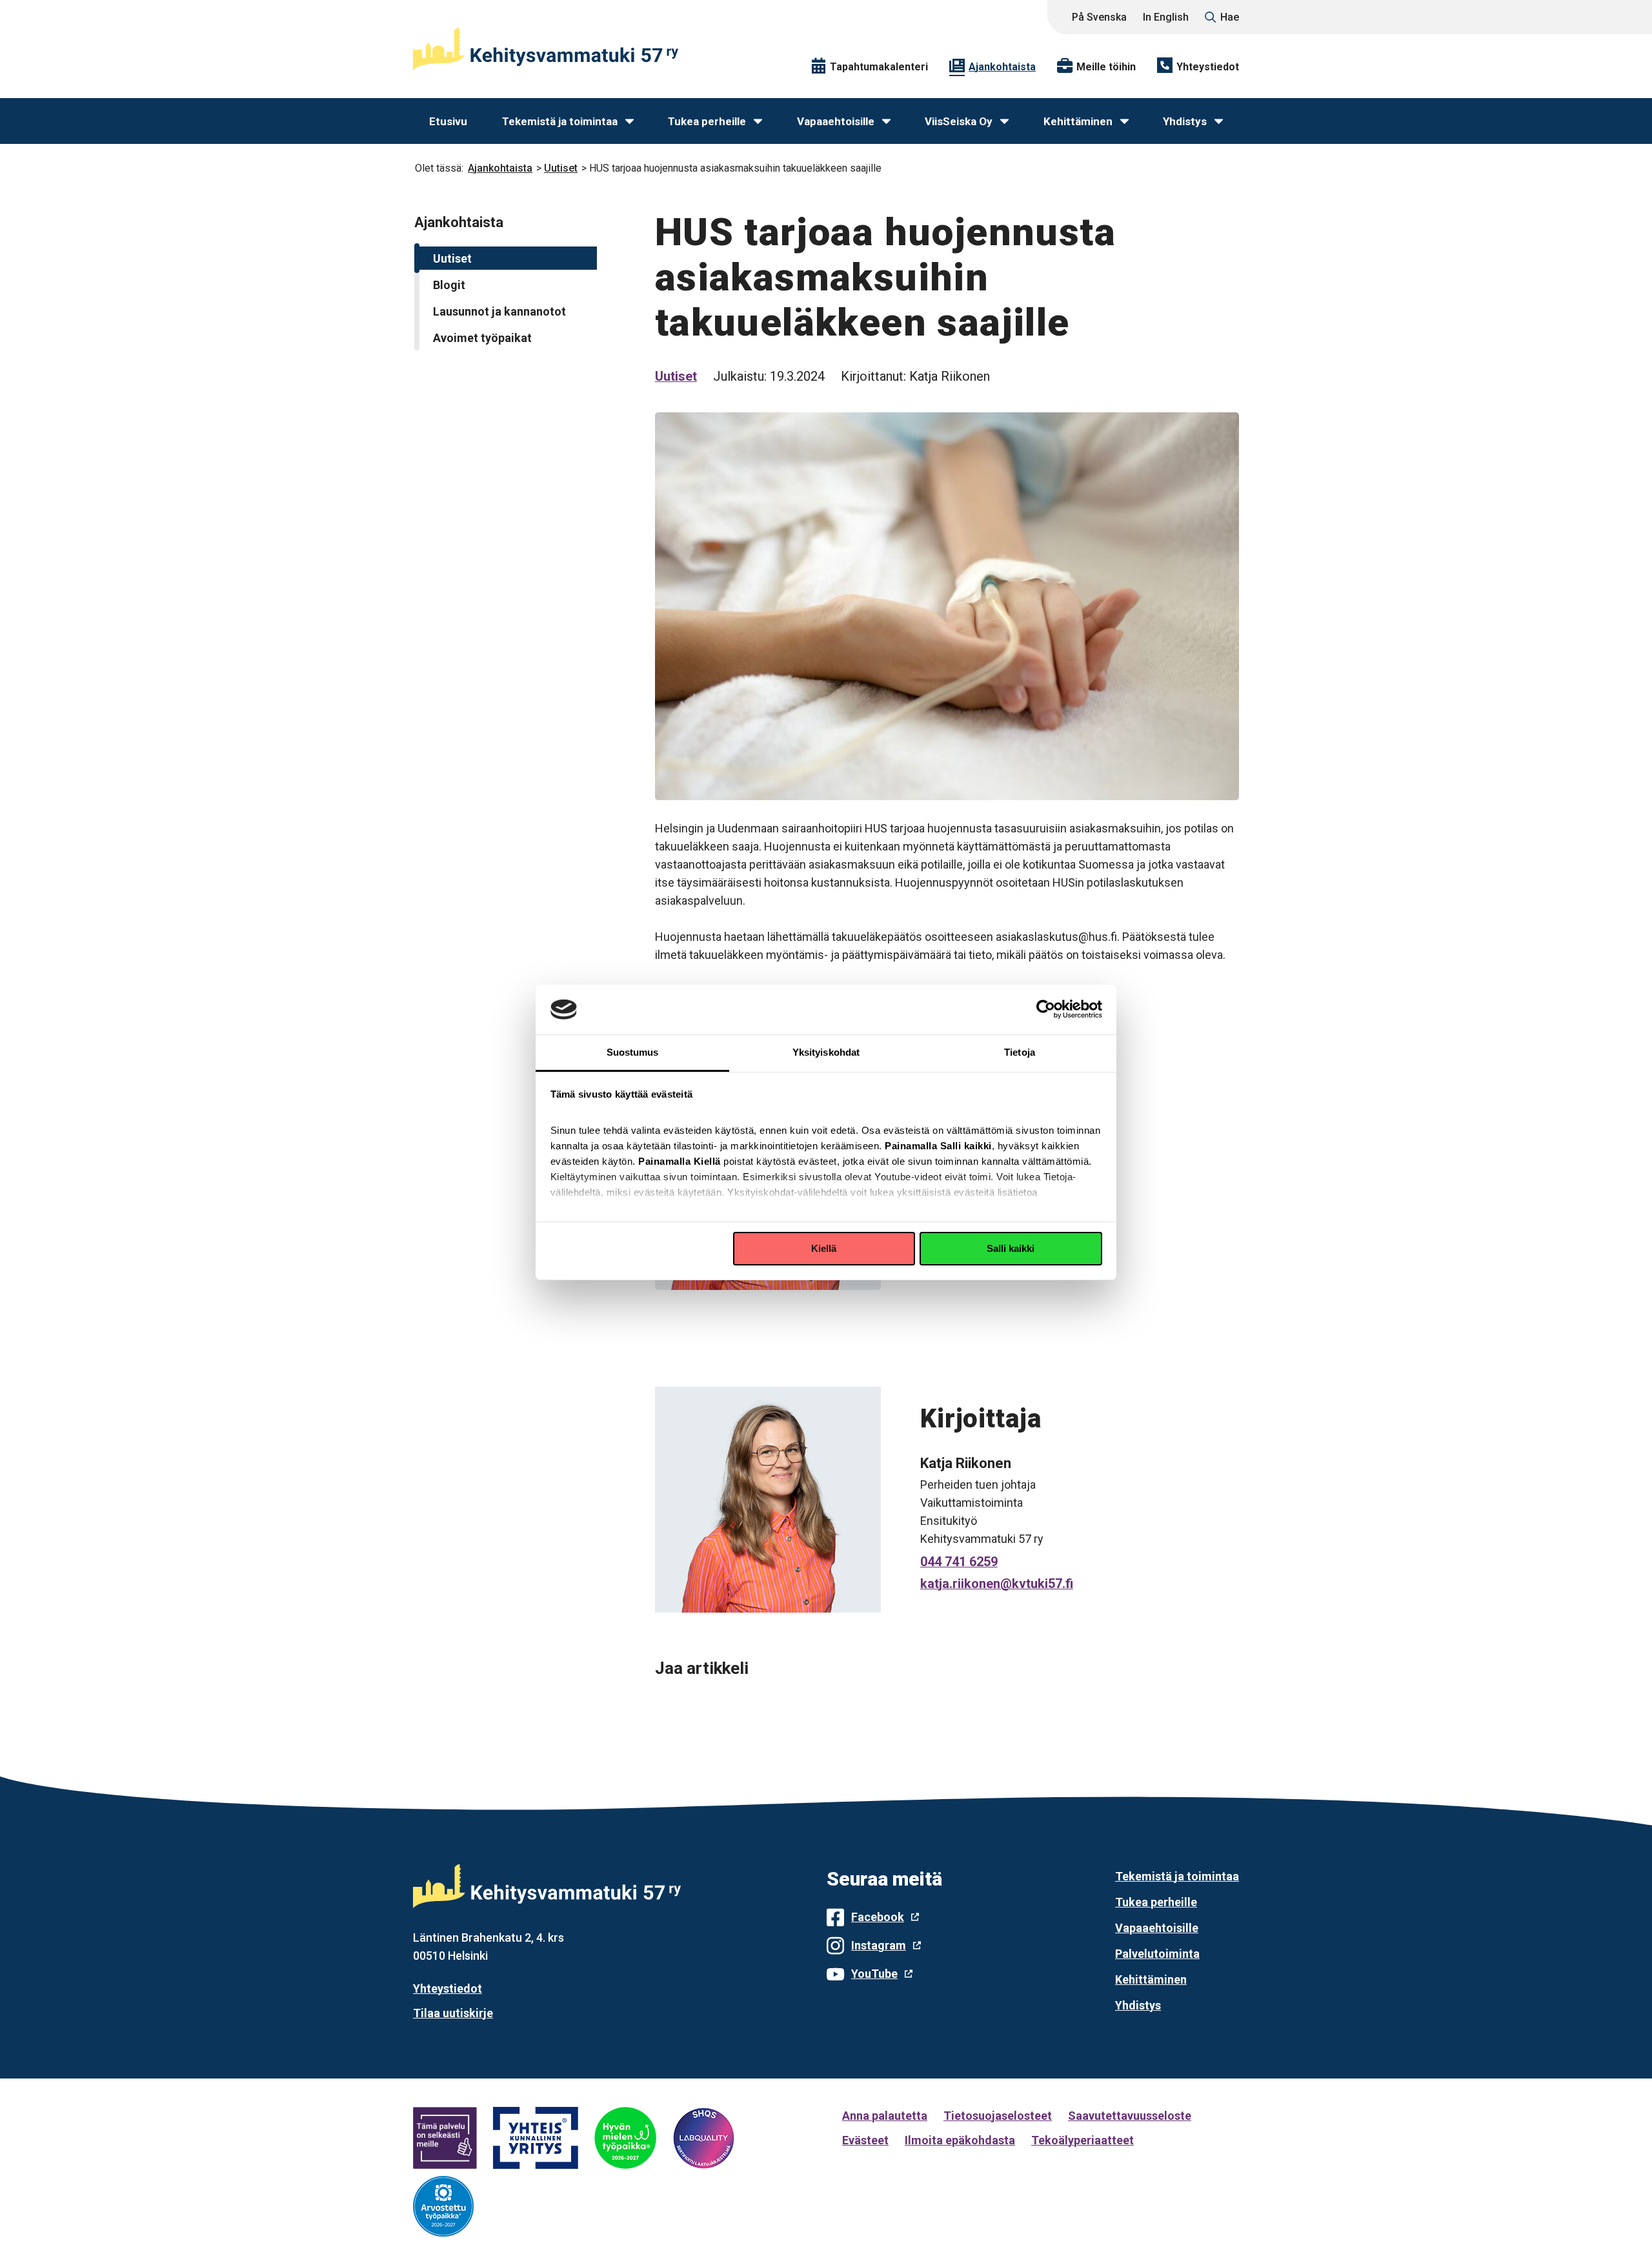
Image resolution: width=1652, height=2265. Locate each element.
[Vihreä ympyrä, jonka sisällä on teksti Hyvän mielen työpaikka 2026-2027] (625, 2138)
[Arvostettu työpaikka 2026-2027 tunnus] (443, 2206)
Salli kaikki (1011, 1248)
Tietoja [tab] (1020, 1052)
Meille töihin (1106, 67)
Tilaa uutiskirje (453, 2013)
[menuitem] (630, 122)
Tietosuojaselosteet (998, 2116)
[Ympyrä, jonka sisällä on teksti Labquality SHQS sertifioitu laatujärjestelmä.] (703, 2138)
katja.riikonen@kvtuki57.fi (997, 1584)
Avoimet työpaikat (482, 338)
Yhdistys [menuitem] (1185, 121)
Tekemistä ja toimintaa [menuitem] (560, 121)
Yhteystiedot (1208, 67)
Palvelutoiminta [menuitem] (1157, 1954)
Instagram (879, 1945)
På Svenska (1099, 17)
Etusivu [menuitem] (448, 121)
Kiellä (824, 1248)
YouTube (874, 1974)
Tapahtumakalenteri (879, 67)
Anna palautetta (885, 2116)
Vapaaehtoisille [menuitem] (836, 121)
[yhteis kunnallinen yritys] (536, 2138)
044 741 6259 (959, 1562)
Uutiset (561, 168)
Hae (1230, 17)
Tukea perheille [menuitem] (707, 121)
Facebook (878, 1917)
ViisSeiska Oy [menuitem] (959, 121)
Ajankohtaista (1002, 67)
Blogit (449, 285)
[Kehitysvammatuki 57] (546, 49)
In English (1166, 17)
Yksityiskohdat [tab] (826, 1052)
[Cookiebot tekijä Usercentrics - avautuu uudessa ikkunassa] (1046, 1009)
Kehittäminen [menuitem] (1078, 121)
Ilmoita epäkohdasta (960, 2140)
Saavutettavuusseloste (1130, 2116)
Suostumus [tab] (633, 1052)
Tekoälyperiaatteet (1083, 2140)
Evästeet (865, 2140)
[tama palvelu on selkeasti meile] (445, 2138)
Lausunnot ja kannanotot (499, 311)
